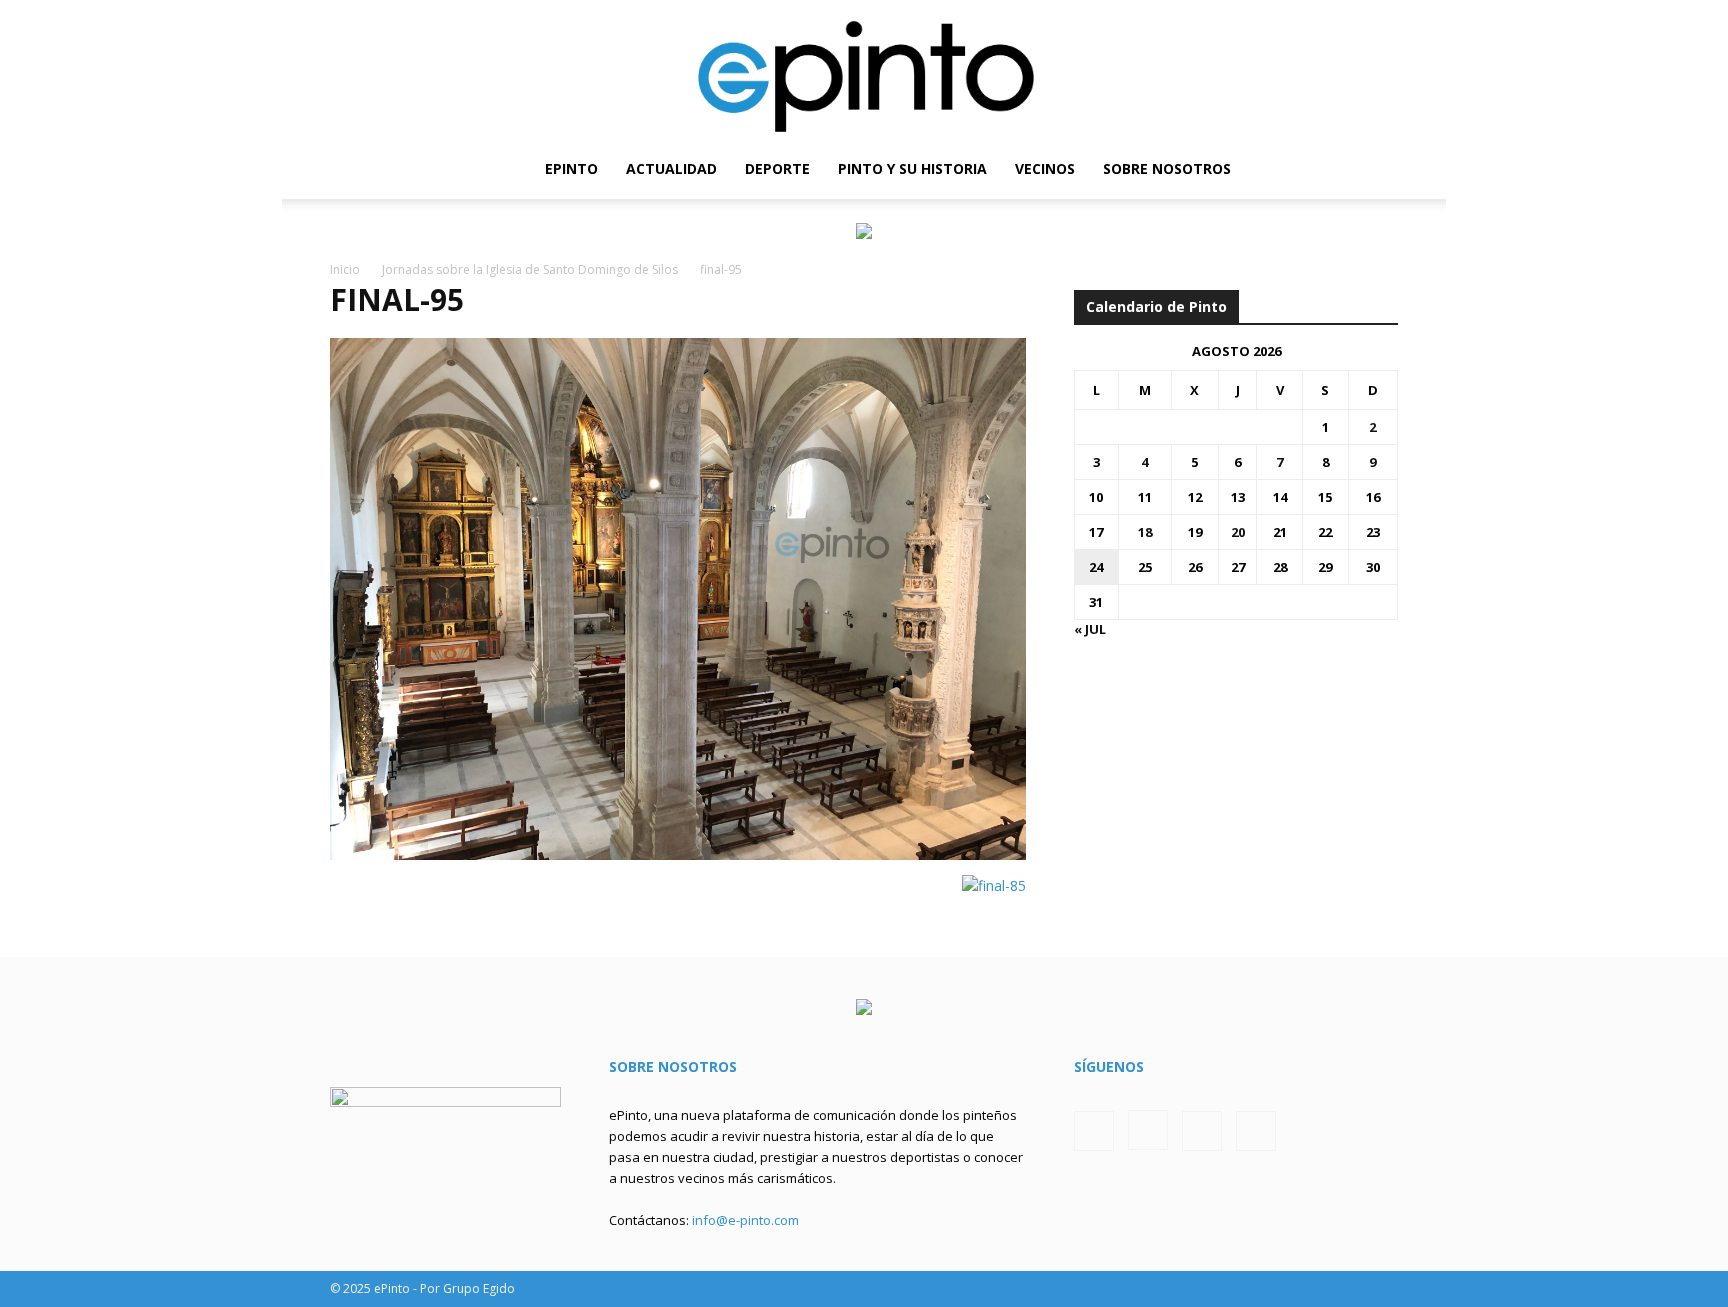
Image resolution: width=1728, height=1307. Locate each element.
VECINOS (1045, 168)
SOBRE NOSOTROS (1167, 168)
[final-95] (678, 854)
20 (1238, 532)
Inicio (345, 269)
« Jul (1090, 629)
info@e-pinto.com (745, 1220)
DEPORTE (777, 168)
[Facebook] (1281, 169)
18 (1145, 532)
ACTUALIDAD (671, 168)
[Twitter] (1349, 169)
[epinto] (864, 69)
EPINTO (571, 168)
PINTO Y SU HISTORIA (912, 168)
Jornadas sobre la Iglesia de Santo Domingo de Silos (530, 269)
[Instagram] (1315, 169)
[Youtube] (1383, 169)
